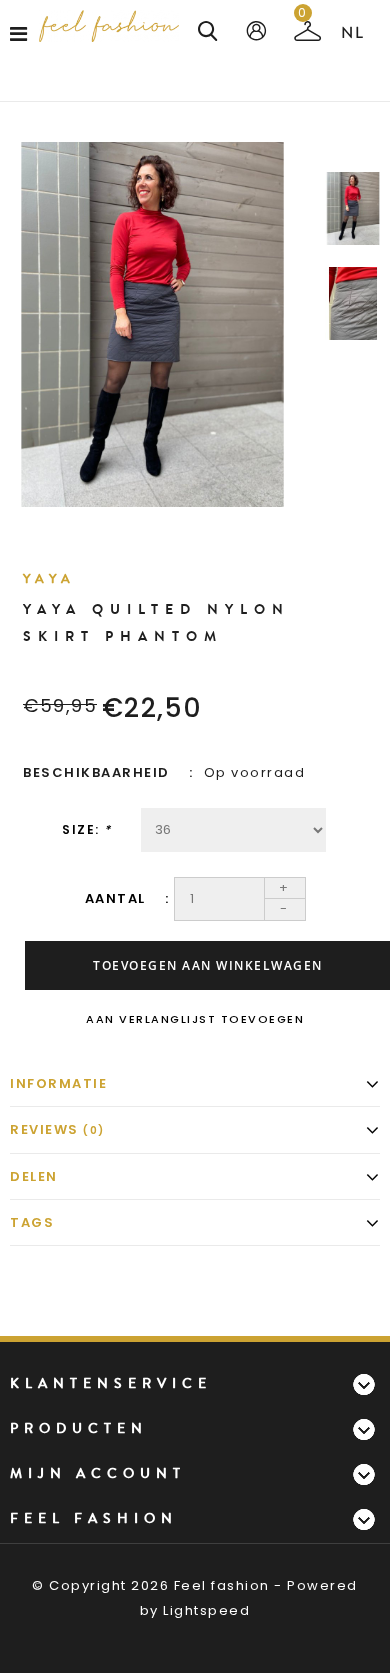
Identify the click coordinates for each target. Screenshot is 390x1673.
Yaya (49, 579)
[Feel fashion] (109, 26)
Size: (87, 829)
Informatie (58, 1083)
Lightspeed (206, 1610)
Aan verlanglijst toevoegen (195, 1019)
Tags (32, 1222)
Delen (34, 1176)
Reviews (57, 1129)
